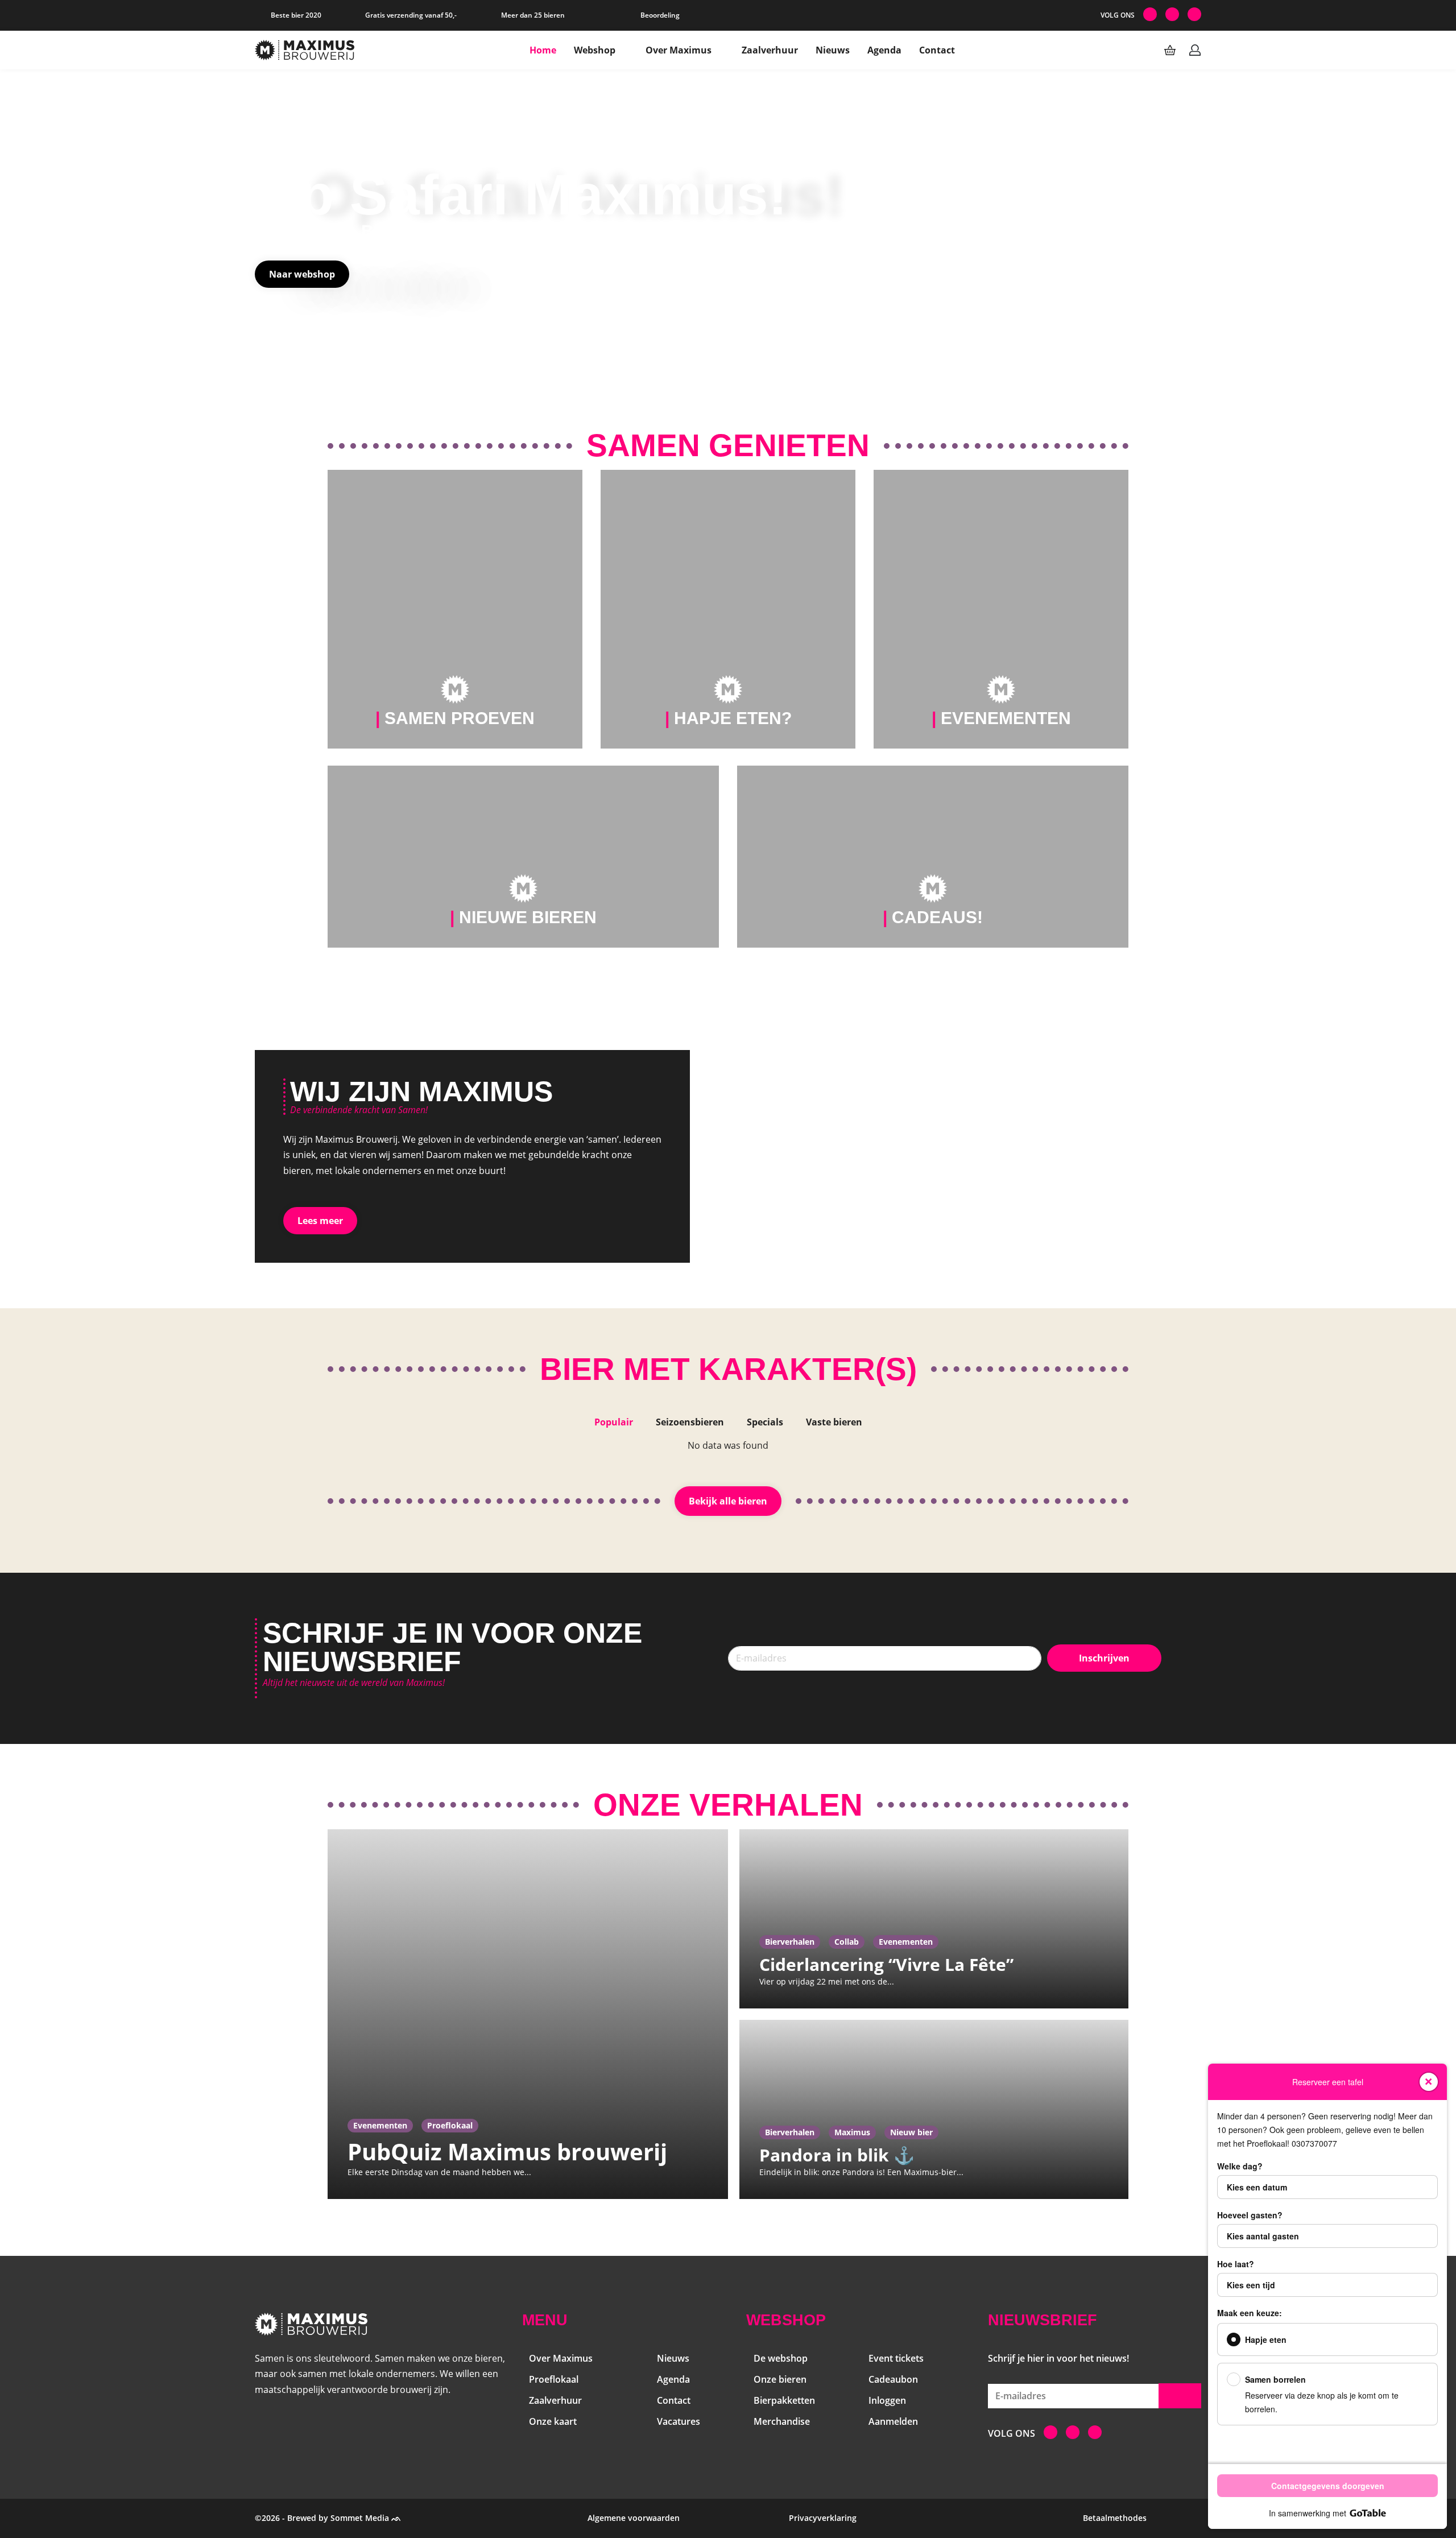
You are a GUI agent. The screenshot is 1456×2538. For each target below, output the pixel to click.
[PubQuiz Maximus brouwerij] (528, 2014)
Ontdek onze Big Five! (344, 231)
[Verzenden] (1180, 2396)
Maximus (852, 2132)
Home (543, 50)
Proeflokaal (450, 2125)
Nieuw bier (911, 2132)
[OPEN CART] (1170, 50)
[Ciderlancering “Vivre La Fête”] (934, 1919)
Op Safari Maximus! (521, 195)
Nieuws (833, 50)
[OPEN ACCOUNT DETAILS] (1195, 50)
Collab (847, 1942)
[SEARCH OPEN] (1145, 50)
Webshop (595, 50)
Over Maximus (679, 50)
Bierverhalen (790, 1942)
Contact (937, 50)
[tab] (614, 1422)
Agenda (884, 50)
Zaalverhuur (770, 50)
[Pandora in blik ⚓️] (934, 2109)
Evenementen (380, 2125)
